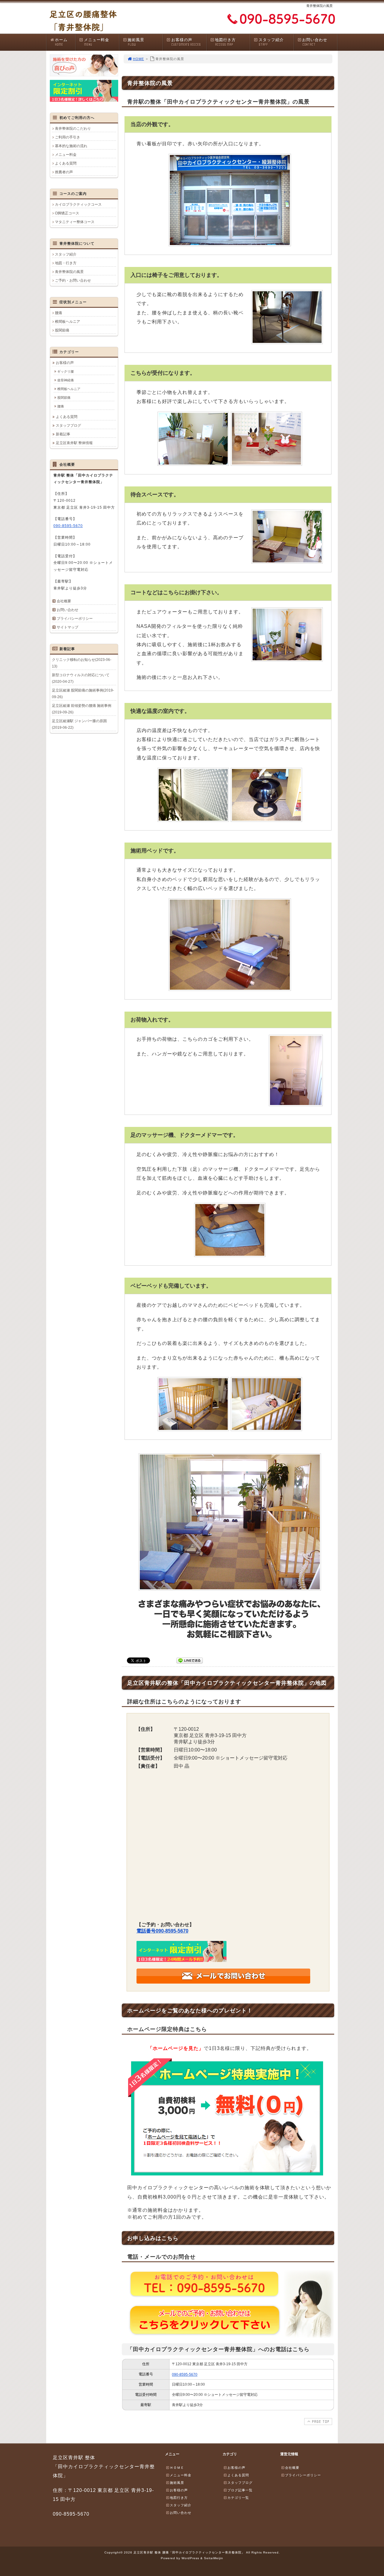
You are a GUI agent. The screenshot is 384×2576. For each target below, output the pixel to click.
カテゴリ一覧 (238, 2498)
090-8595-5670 (185, 2375)
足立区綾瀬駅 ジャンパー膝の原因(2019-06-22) (79, 724)
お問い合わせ (315, 42)
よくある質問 (66, 163)
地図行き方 (225, 42)
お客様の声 (186, 42)
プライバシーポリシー (75, 619)
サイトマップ (67, 627)
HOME (138, 59)
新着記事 (63, 434)
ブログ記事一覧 (240, 2490)
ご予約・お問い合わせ (73, 280)
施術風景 (136, 42)
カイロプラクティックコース (78, 204)
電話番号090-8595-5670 (162, 1931)
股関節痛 (62, 330)
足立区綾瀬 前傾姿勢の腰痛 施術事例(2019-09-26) (82, 709)
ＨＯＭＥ (177, 2468)
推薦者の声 (64, 172)
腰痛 (58, 313)
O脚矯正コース (67, 213)
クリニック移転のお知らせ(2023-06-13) (82, 663)
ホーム (61, 42)
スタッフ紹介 (271, 42)
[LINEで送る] (190, 1660)
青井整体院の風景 (69, 272)
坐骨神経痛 (66, 380)
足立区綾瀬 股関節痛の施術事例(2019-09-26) (83, 694)
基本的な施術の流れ (71, 146)
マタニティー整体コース (75, 222)
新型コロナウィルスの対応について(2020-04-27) (81, 678)
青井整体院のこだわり (73, 129)
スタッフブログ (68, 425)
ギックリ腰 (66, 371)
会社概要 (64, 601)
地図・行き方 (66, 263)
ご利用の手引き (67, 137)
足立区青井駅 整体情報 (74, 443)
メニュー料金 (97, 42)
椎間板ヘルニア (67, 322)
